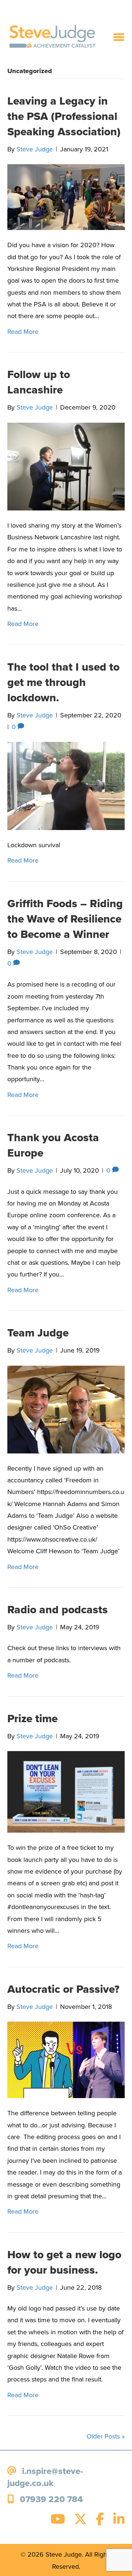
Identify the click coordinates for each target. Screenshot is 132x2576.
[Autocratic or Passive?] (66, 2059)
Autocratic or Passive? (63, 1989)
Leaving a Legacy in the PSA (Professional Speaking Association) (64, 116)
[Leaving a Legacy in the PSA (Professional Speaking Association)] (66, 197)
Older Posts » (106, 2436)
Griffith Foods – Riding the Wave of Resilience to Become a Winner (65, 919)
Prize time (32, 1719)
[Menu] (119, 37)
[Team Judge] (66, 1409)
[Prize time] (66, 1791)
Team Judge (38, 1333)
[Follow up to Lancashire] (66, 466)
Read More (23, 332)
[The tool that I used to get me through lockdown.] (66, 785)
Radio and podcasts (58, 1610)
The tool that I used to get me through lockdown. (63, 682)
